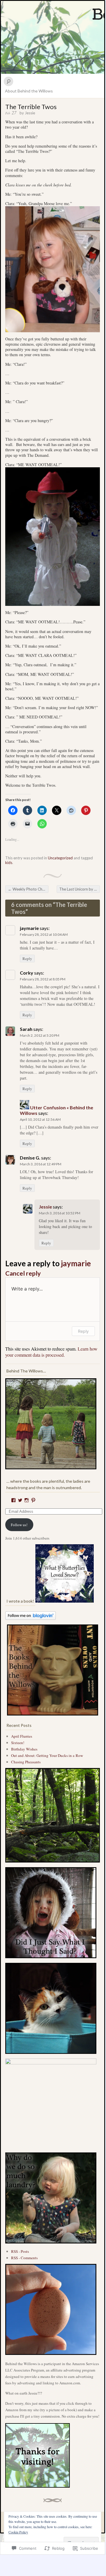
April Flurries (22, 1736)
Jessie (30, 113)
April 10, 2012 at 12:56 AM (40, 1119)
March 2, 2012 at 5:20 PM (40, 1035)
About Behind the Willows (29, 91)
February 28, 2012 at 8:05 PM (43, 979)
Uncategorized (60, 858)
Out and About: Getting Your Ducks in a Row (47, 1755)
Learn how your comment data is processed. (51, 1352)
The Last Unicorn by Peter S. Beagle (80, 889)
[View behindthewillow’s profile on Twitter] (20, 1500)
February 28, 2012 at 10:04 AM (44, 934)
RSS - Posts (20, 2251)
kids (9, 863)
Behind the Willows (53, 37)
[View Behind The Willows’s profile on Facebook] (13, 1500)
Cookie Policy (18, 2532)
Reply (27, 959)
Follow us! (19, 1525)
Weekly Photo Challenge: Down (28, 889)
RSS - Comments (24, 2258)
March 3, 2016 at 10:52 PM (60, 1213)
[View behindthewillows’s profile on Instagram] (27, 1500)
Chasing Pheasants (26, 1762)
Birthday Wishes (24, 1749)
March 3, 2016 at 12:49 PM (41, 1164)
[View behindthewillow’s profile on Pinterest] (33, 1500)
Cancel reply (23, 1273)
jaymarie (76, 1263)
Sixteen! (18, 1743)
